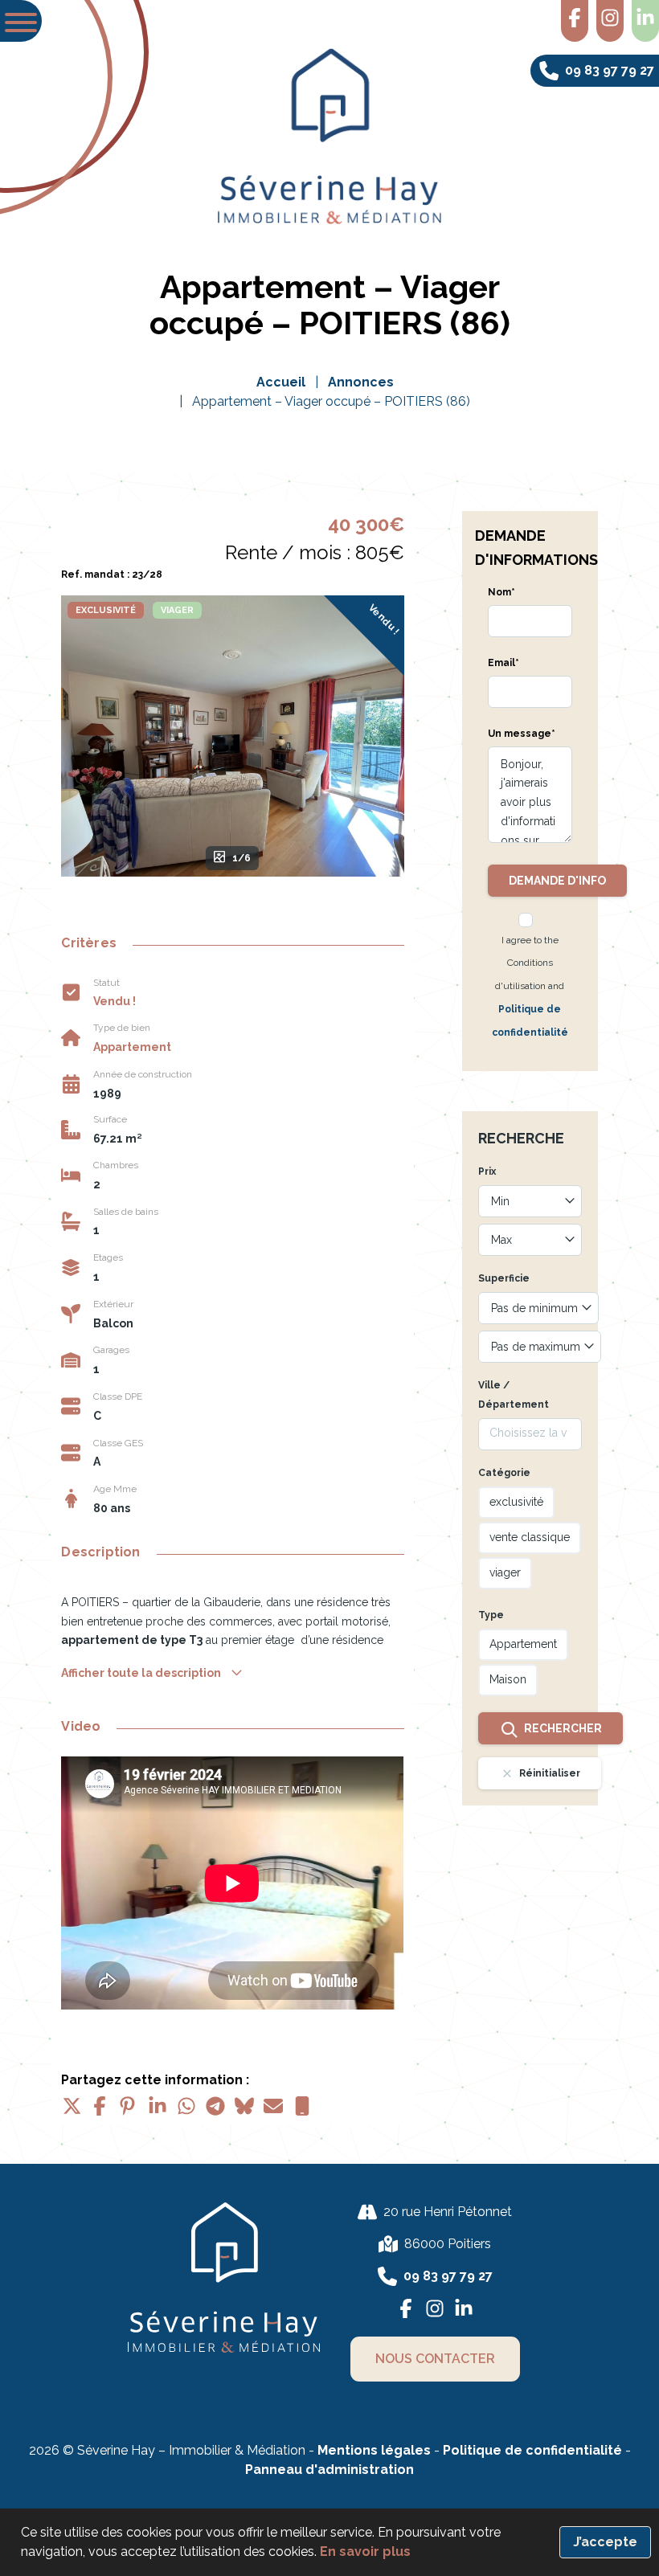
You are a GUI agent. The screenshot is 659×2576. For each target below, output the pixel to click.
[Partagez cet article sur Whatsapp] (186, 2106)
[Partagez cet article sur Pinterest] (129, 2106)
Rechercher (563, 1728)
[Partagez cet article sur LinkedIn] (158, 2106)
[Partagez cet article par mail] (273, 2106)
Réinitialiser (550, 1773)
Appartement (132, 1047)
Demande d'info (557, 881)
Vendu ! (384, 619)
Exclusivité (106, 610)
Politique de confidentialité (534, 2450)
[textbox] (530, 1201)
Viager (177, 610)
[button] (21, 21)
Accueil (281, 382)
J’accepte (605, 2542)
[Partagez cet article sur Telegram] (215, 2106)
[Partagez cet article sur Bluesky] (244, 2106)
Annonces (361, 382)
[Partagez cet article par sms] (302, 2106)
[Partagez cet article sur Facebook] (100, 2106)
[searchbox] (530, 1433)
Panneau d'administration (329, 2470)
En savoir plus (365, 2551)
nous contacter (435, 2359)
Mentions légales (374, 2450)
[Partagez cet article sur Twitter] (71, 2106)
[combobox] (530, 1201)
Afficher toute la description (142, 1673)
